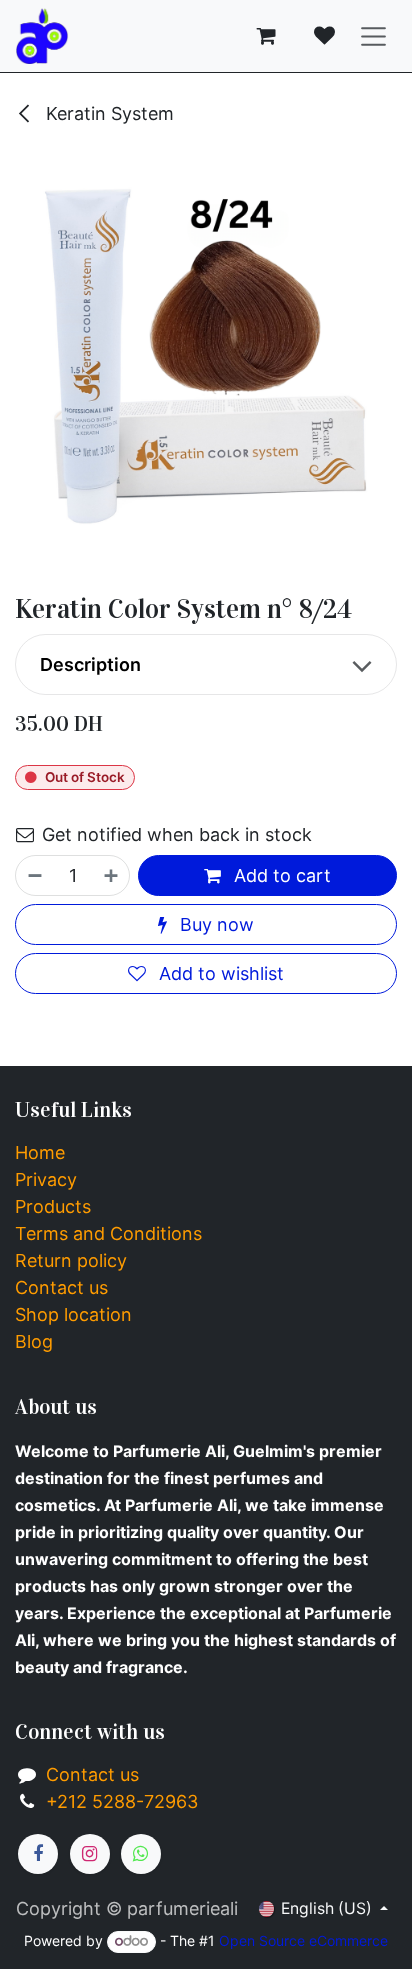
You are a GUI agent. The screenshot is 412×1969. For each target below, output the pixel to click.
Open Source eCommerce (303, 1940)
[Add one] (112, 875)
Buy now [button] (214, 924)
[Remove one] (34, 875)
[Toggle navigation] (374, 36)
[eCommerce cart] (267, 36)
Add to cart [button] (280, 875)
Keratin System (107, 113)
